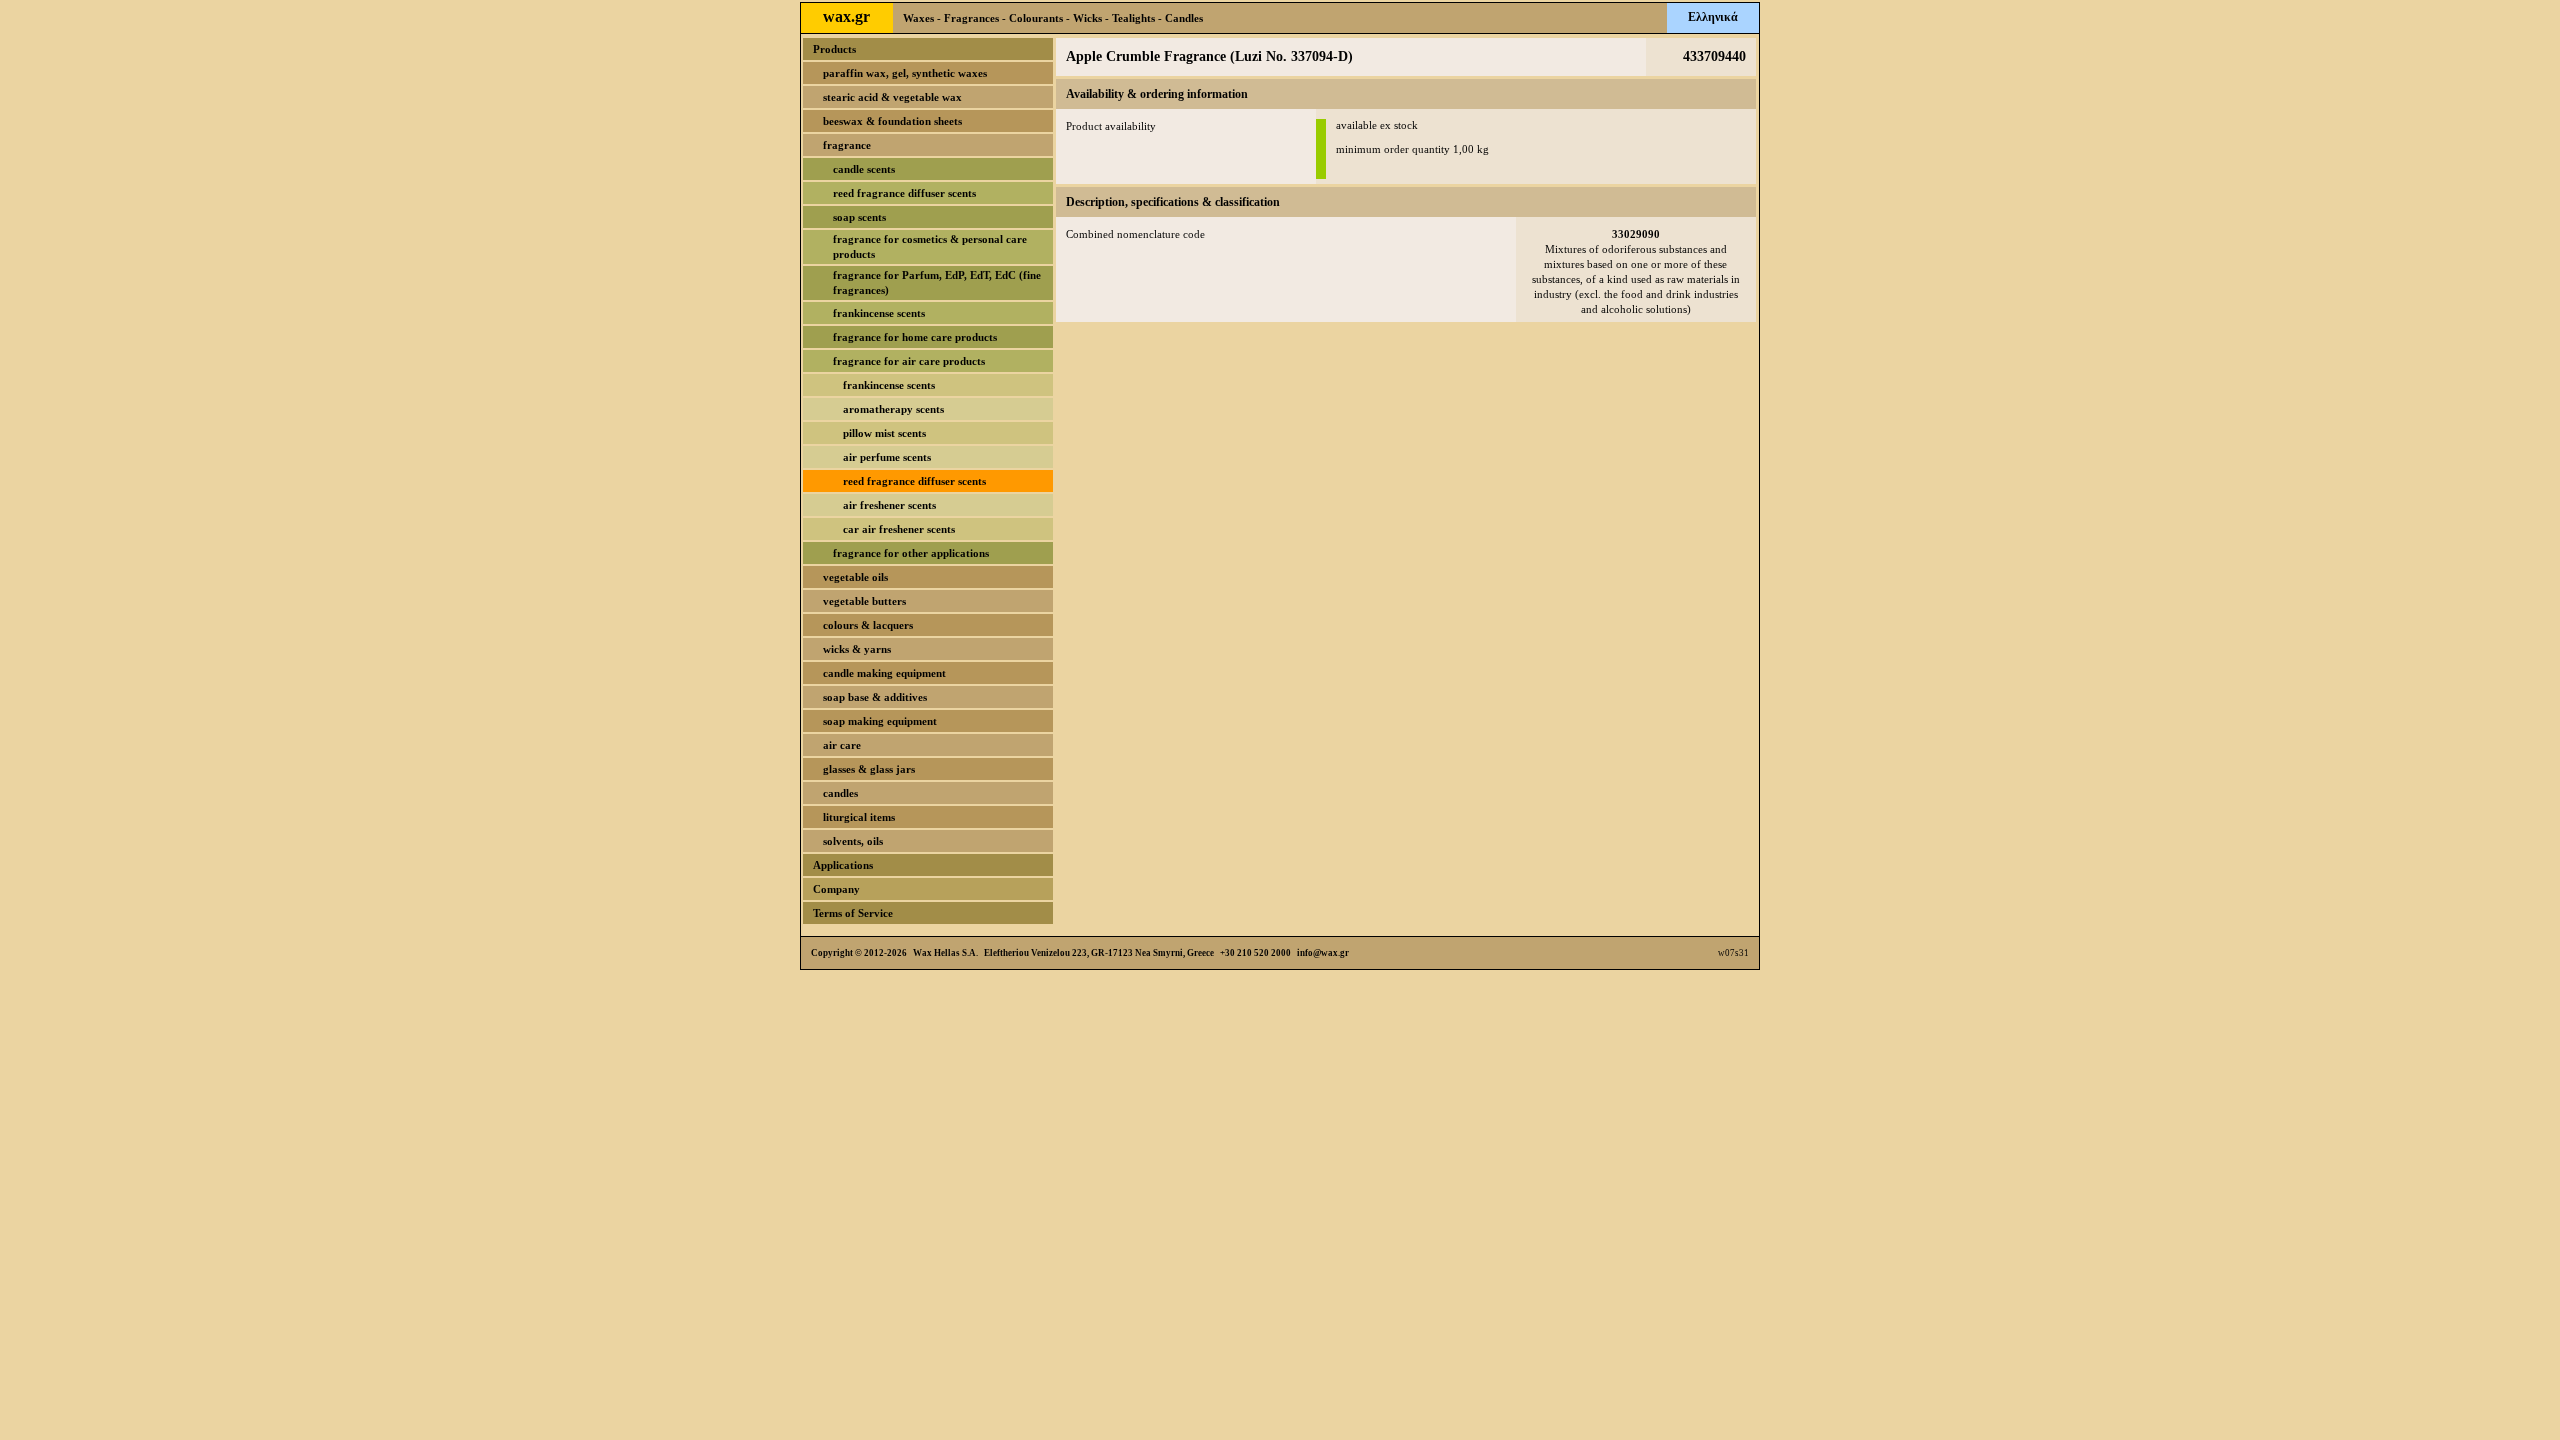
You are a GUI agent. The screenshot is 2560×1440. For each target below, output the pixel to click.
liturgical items (859, 817)
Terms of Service (853, 913)
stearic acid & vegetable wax (892, 97)
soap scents (859, 217)
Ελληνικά (1713, 17)
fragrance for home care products (915, 337)
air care (842, 745)
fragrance (847, 145)
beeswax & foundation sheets (892, 121)
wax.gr (846, 16)
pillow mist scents (884, 433)
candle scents (864, 169)
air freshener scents (889, 505)
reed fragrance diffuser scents (904, 193)
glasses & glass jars (869, 769)
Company (836, 889)
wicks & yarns (857, 649)
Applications (843, 865)
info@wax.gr (1323, 953)
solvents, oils (853, 841)
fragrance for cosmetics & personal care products (930, 246)
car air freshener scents (899, 529)
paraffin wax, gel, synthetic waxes (905, 73)
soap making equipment (880, 721)
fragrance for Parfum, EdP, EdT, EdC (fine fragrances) (937, 282)
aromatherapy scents (893, 409)
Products (834, 49)
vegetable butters (864, 601)
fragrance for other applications (911, 553)
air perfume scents (887, 457)
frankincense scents (879, 313)
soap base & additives (875, 697)
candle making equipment (884, 673)
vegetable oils (855, 577)
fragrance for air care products (909, 361)
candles (840, 793)
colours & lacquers (868, 625)
